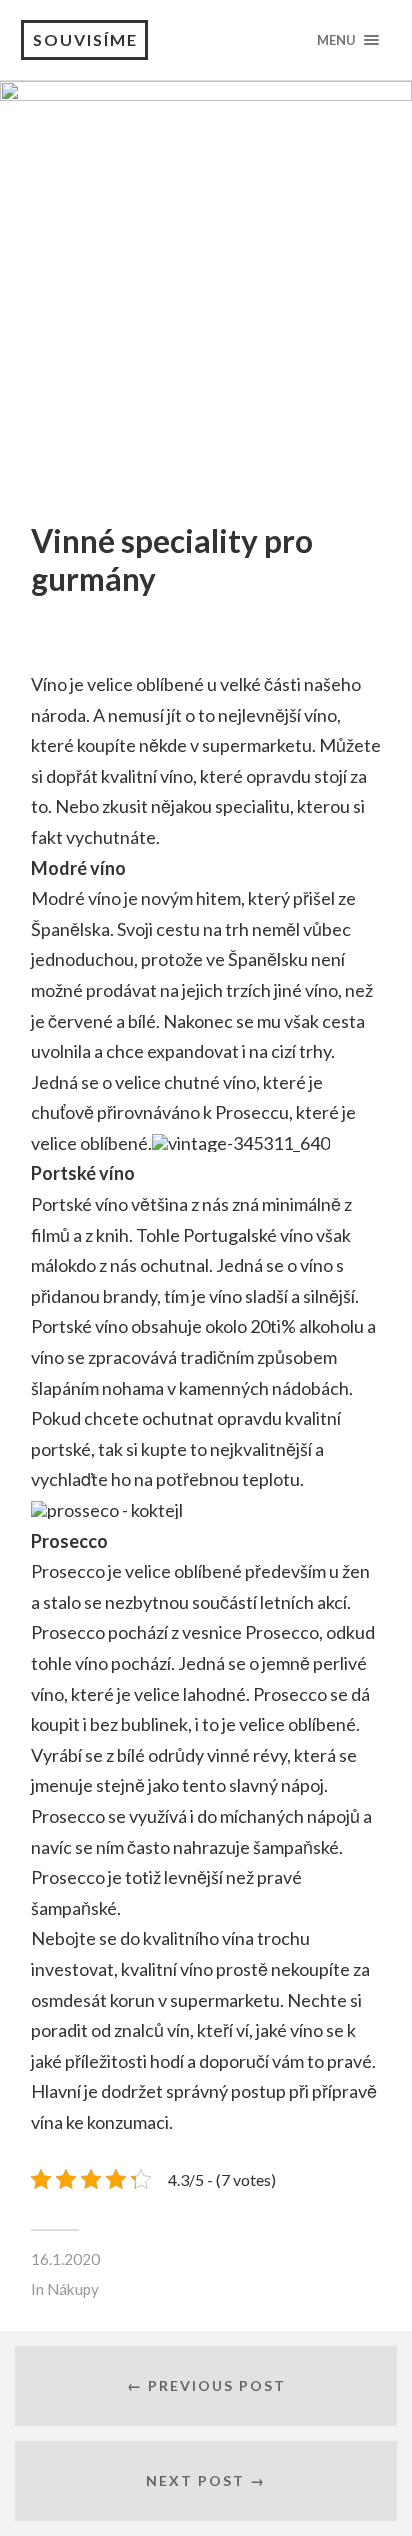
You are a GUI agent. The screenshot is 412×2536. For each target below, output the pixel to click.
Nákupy (73, 2289)
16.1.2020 (65, 2259)
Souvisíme (85, 39)
